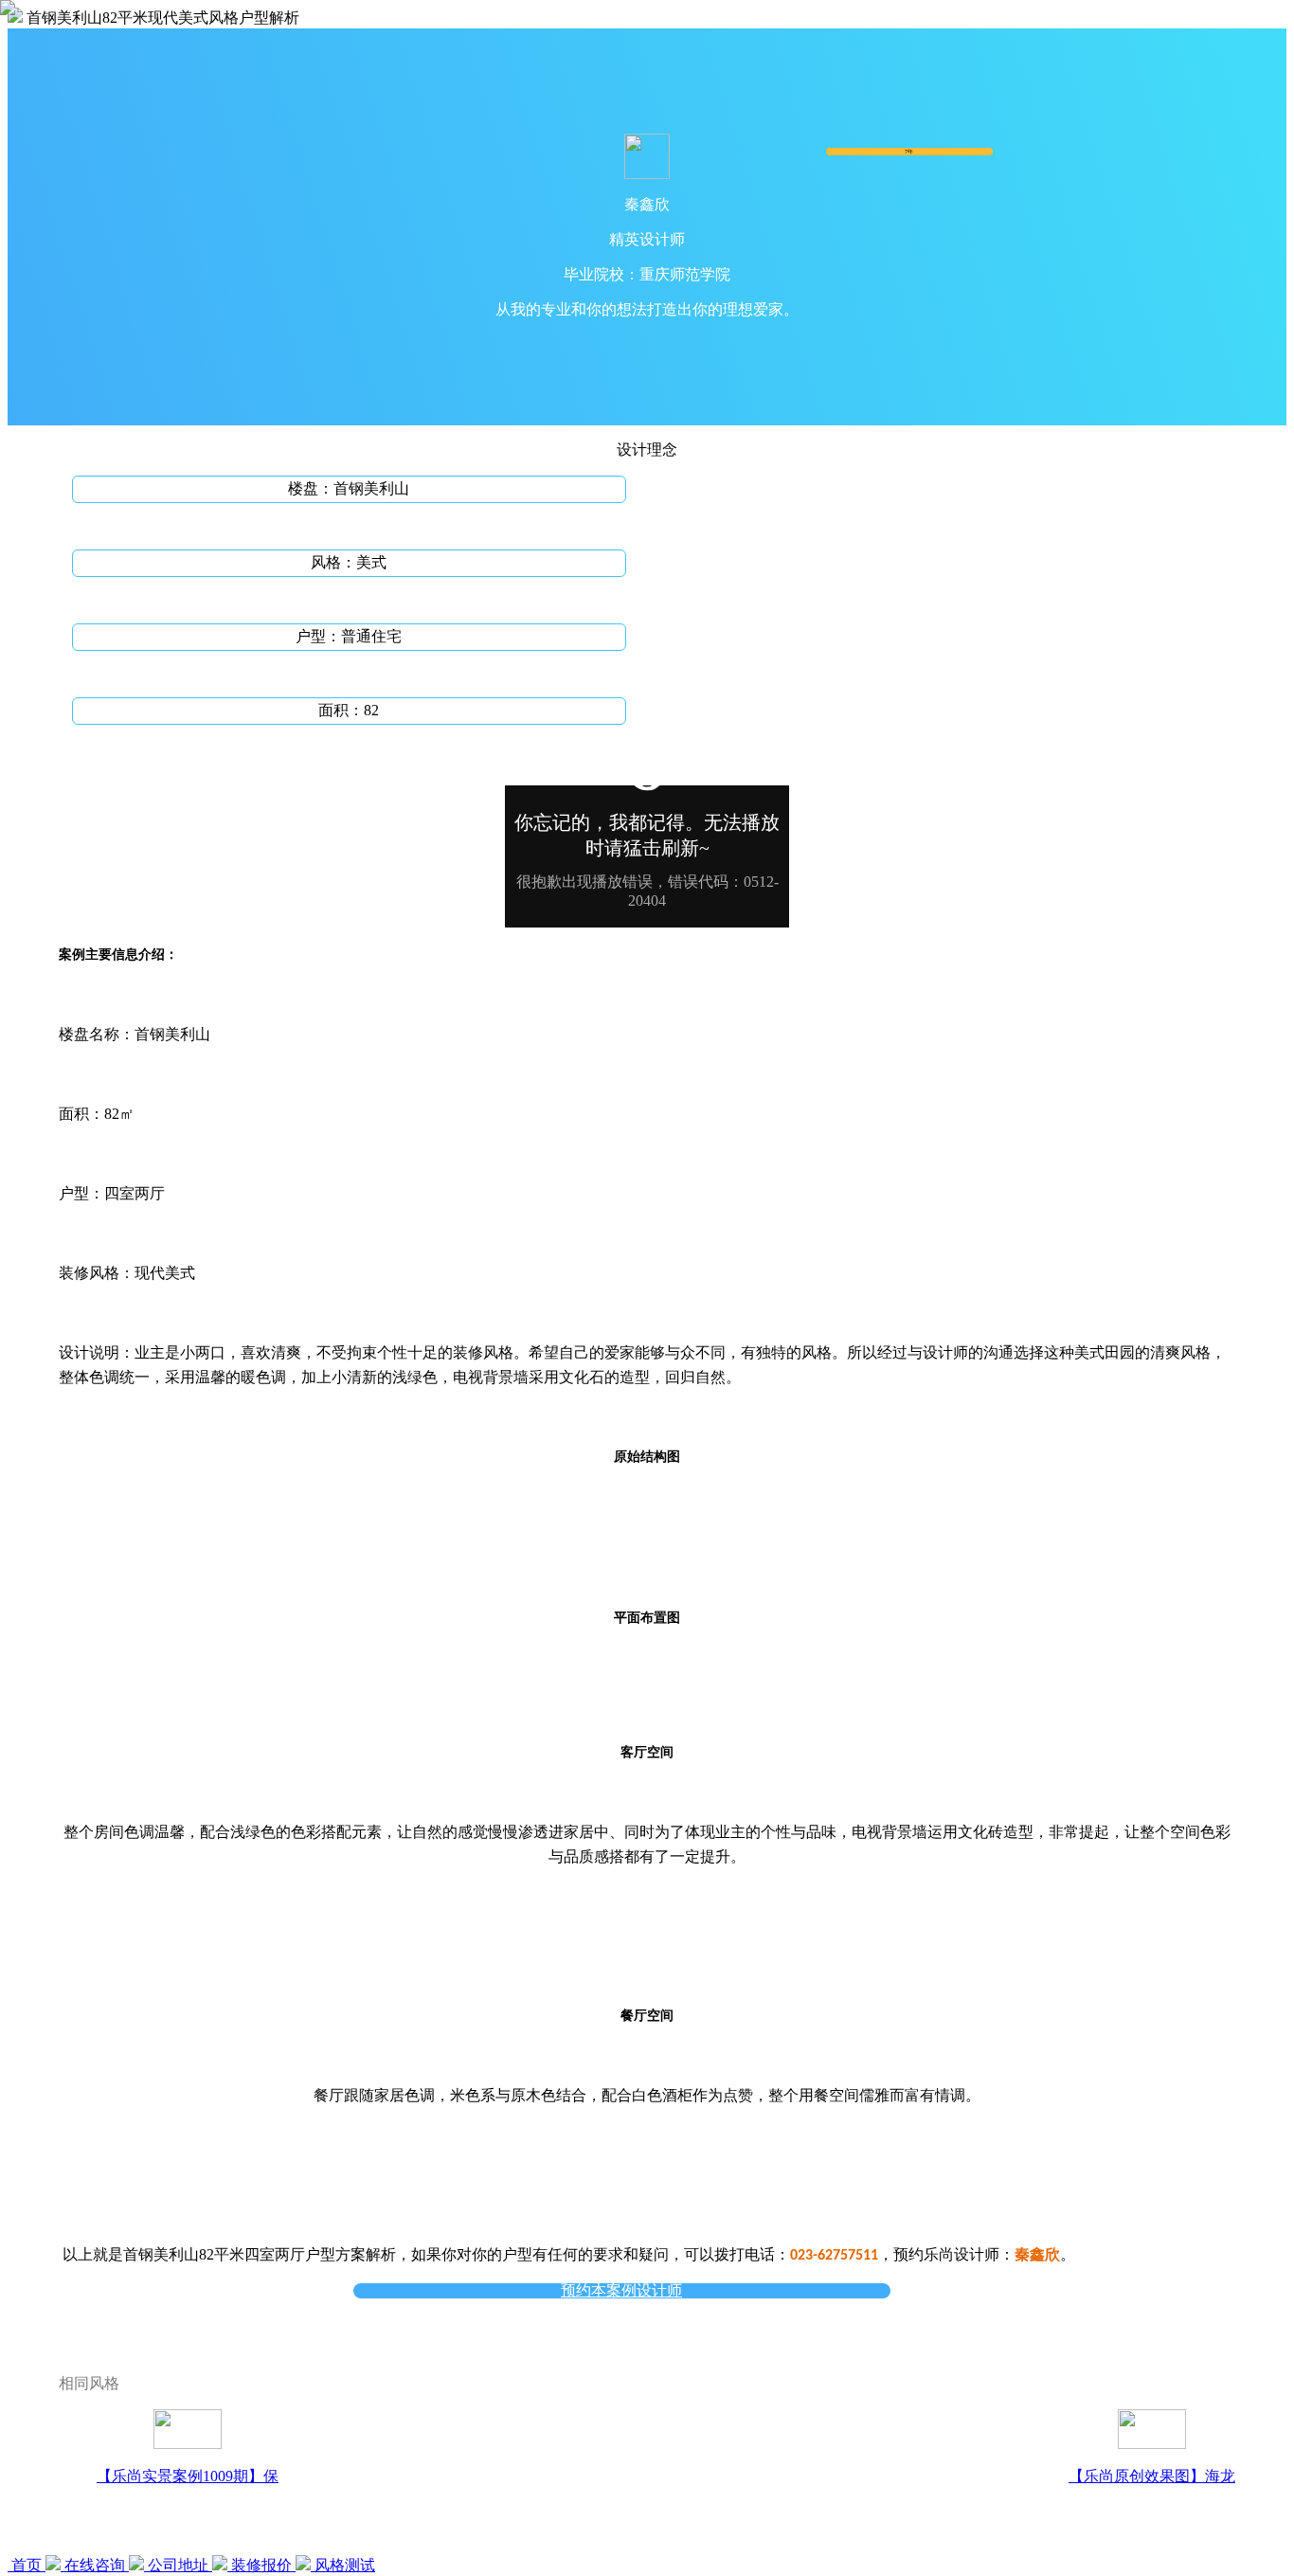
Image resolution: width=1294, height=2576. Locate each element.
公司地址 (178, 2565)
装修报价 (261, 2565)
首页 (27, 2565)
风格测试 (343, 2565)
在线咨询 (95, 2565)
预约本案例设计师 (621, 2291)
